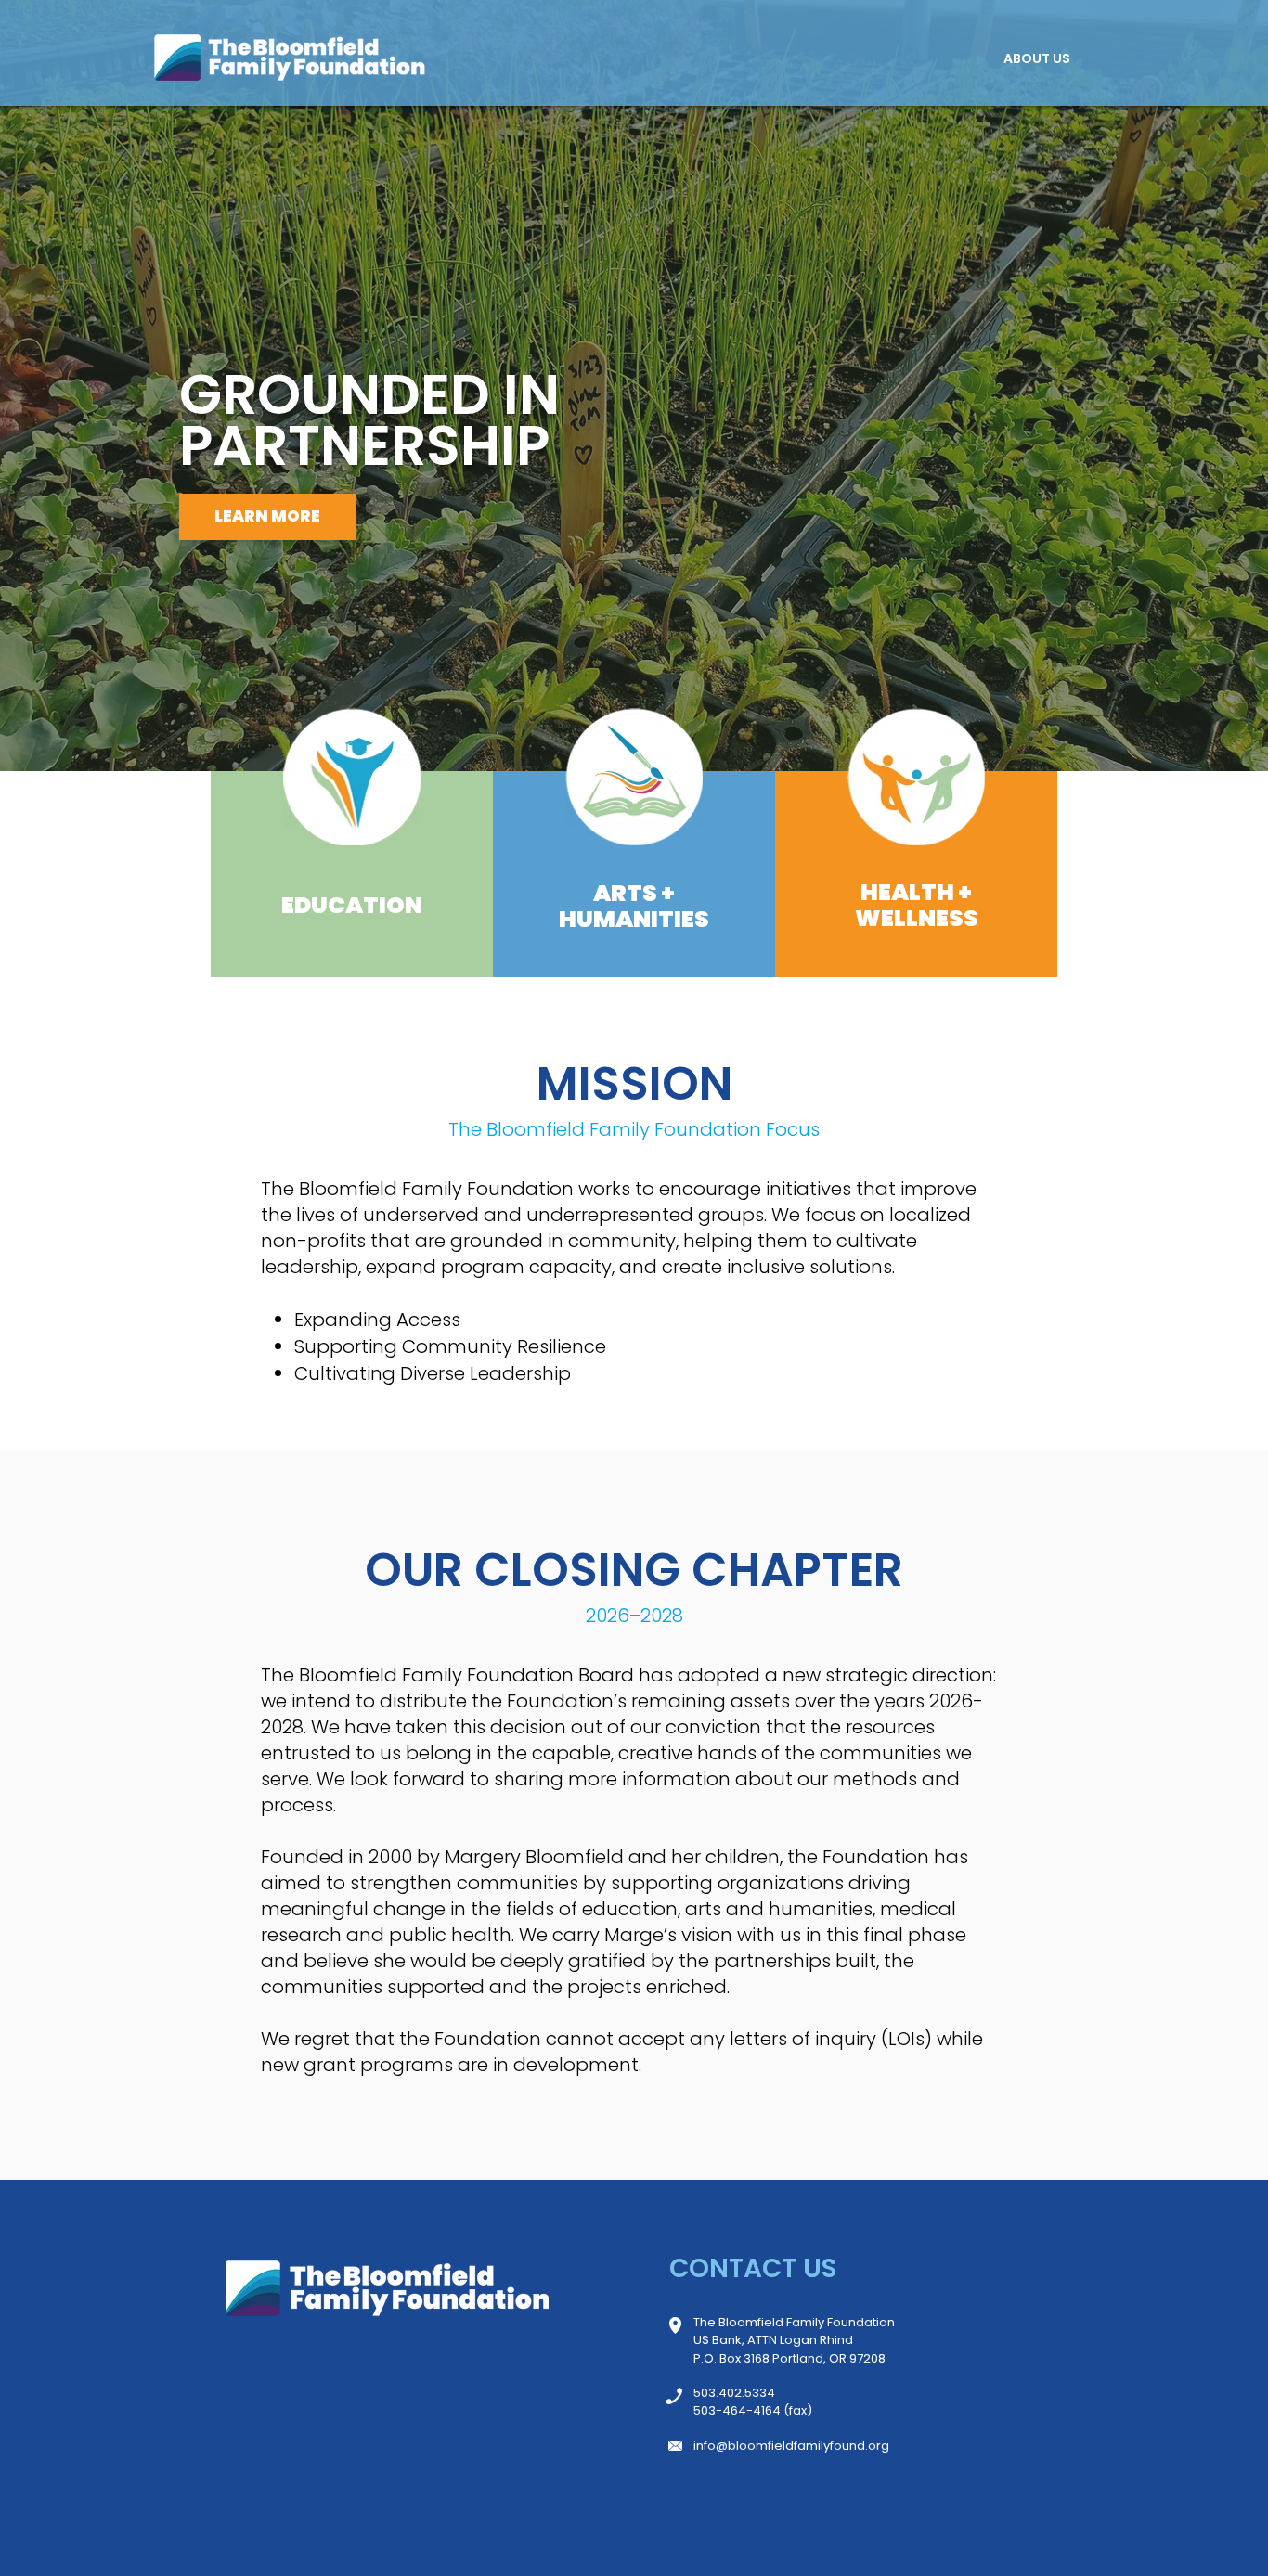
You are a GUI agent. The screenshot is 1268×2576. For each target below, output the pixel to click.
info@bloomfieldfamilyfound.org (791, 2446)
